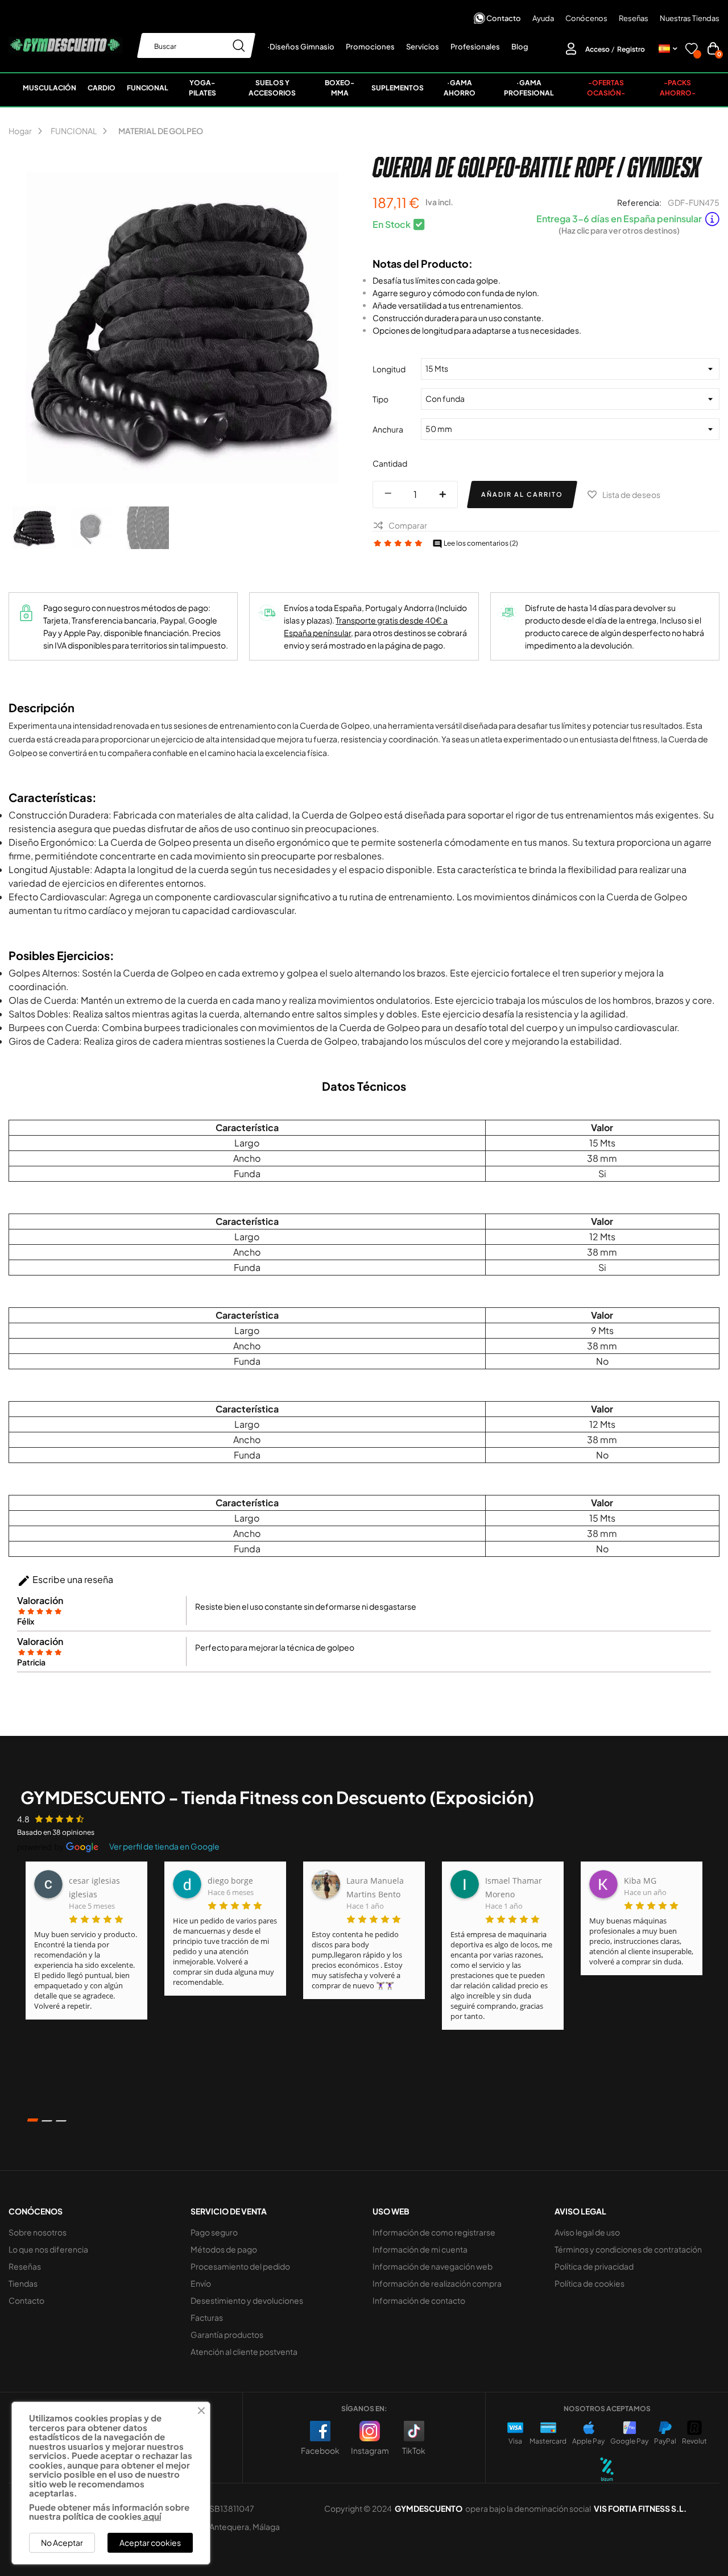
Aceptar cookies (150, 2542)
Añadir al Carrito (522, 494)
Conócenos (586, 18)
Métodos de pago (224, 2249)
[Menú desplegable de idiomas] (668, 49)
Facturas (207, 2317)
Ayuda (543, 18)
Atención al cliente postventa (244, 2351)
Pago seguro (214, 2232)
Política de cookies (590, 2283)
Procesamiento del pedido (240, 2266)
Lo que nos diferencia (48, 2249)
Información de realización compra (437, 2283)
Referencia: (639, 202)
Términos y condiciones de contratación (628, 2249)
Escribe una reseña (65, 1581)
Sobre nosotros (38, 2232)
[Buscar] (239, 45)
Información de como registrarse (434, 2232)
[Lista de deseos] (692, 50)
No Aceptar (62, 2542)
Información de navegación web (433, 2266)
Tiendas (23, 2283)
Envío (201, 2283)
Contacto (504, 18)
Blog (520, 47)
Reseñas (634, 18)
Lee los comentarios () (475, 543)
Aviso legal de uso (587, 2232)
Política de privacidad (594, 2266)
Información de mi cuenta (420, 2249)
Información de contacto (419, 2300)
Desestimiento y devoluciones (247, 2300)
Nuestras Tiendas (690, 18)
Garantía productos (227, 2334)
